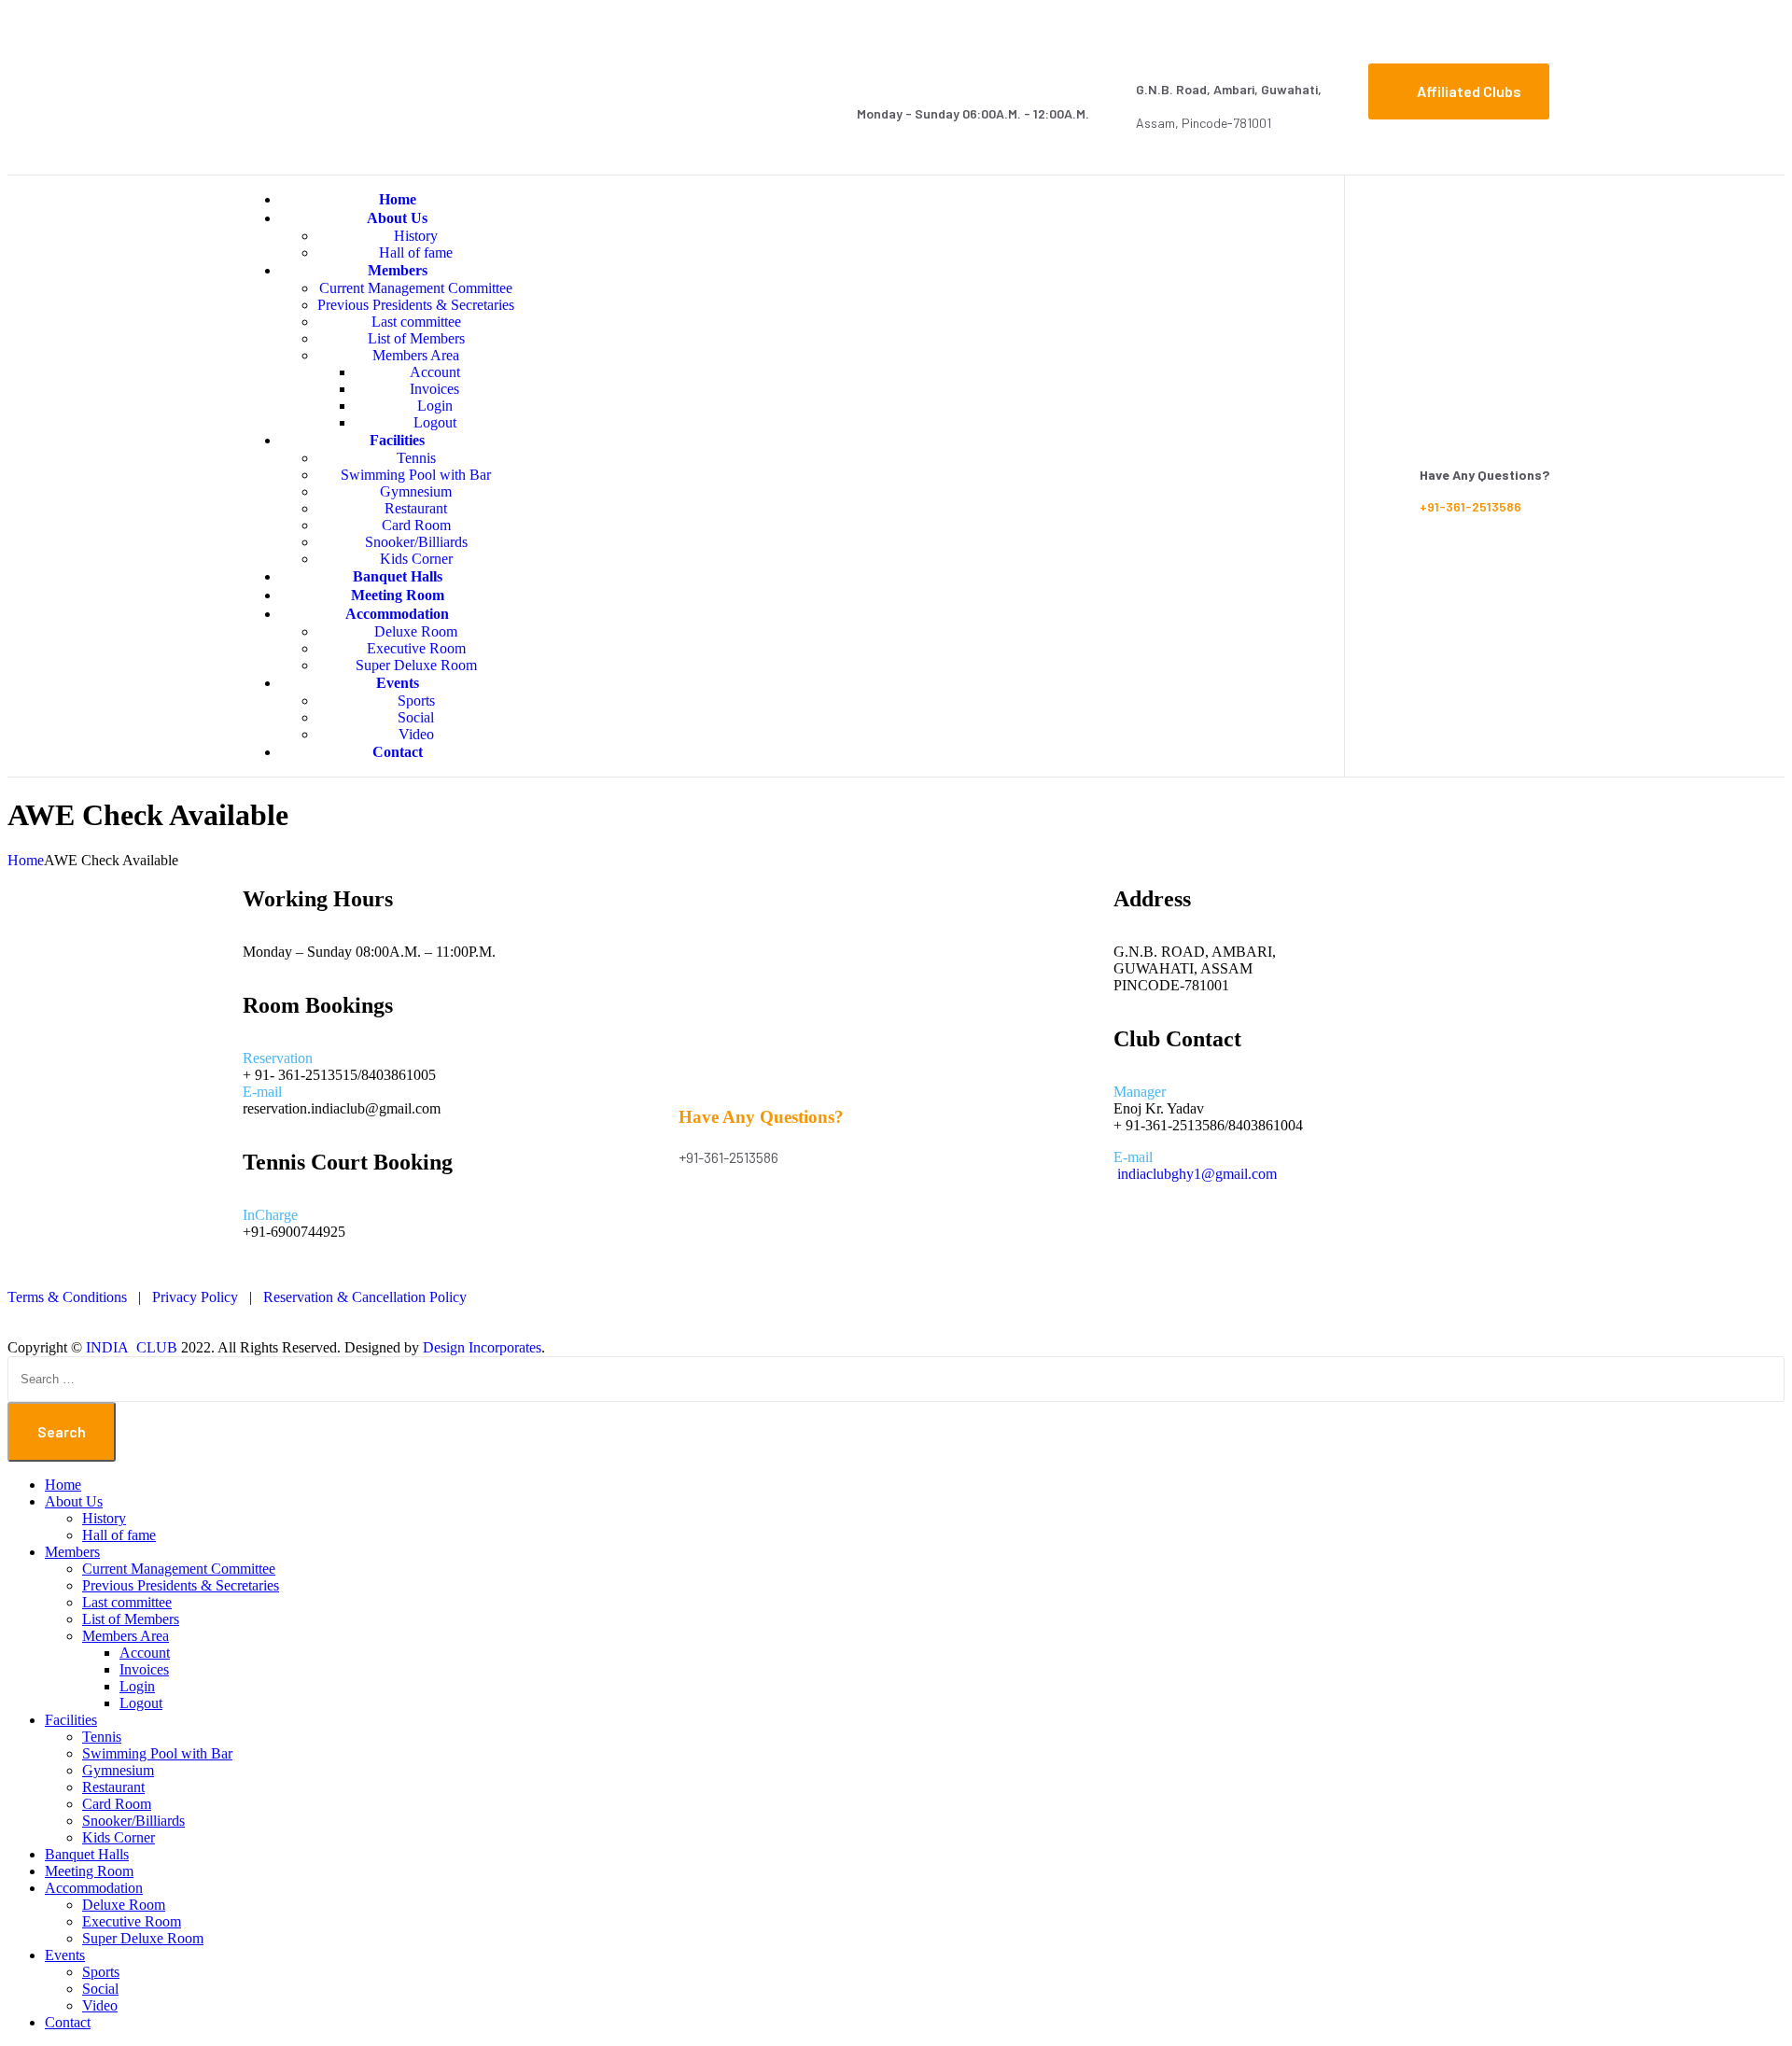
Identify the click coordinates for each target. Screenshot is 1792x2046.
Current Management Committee (416, 288)
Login (435, 406)
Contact (398, 752)
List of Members (416, 338)
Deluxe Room (416, 631)
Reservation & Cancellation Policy (365, 1297)
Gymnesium (416, 491)
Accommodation (397, 614)
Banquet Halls (87, 1854)
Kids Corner (119, 1837)
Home (63, 1485)
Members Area (416, 355)
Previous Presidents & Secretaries (416, 305)
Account (435, 372)
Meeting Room (89, 1871)
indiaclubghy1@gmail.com (1197, 1174)
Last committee (416, 322)
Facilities (397, 440)
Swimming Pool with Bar (416, 475)
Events (398, 683)
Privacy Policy (195, 1297)
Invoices (434, 389)
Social (416, 717)
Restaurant (416, 508)
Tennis (416, 458)
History (416, 236)
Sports (416, 701)
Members (398, 270)
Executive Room (416, 648)
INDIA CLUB (132, 1347)
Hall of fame (119, 1535)
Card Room (416, 525)
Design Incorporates (482, 1347)
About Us (397, 218)
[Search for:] (896, 1378)
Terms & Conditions (67, 1297)
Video (100, 2005)
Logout (141, 1703)
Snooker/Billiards (416, 542)
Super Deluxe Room (143, 1938)
